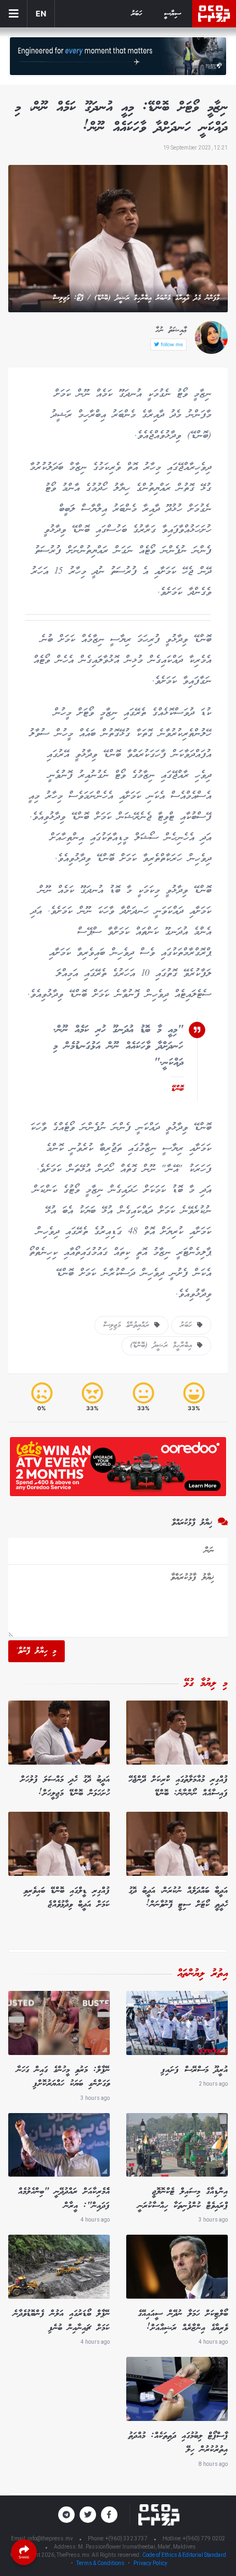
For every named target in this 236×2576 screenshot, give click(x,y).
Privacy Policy (150, 2563)
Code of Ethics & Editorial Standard (184, 2555)
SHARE (24, 2557)
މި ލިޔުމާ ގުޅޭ (206, 1684)
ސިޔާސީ (173, 14)
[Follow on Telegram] (66, 2515)
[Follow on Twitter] (88, 2515)
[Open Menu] (14, 14)
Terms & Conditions (100, 2563)
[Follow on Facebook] (109, 2515)
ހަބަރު (137, 14)
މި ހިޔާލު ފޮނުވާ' (36, 1651)
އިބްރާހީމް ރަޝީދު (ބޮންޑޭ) (164, 1346)
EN (41, 13)
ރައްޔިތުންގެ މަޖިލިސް (129, 1325)
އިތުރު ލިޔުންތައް (203, 1974)
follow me (171, 344)
